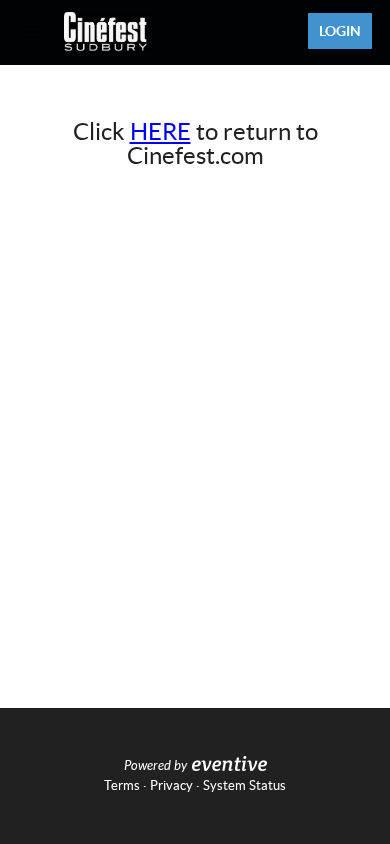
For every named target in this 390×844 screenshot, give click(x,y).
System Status (244, 785)
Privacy (171, 785)
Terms (122, 785)
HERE (160, 131)
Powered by (155, 766)
